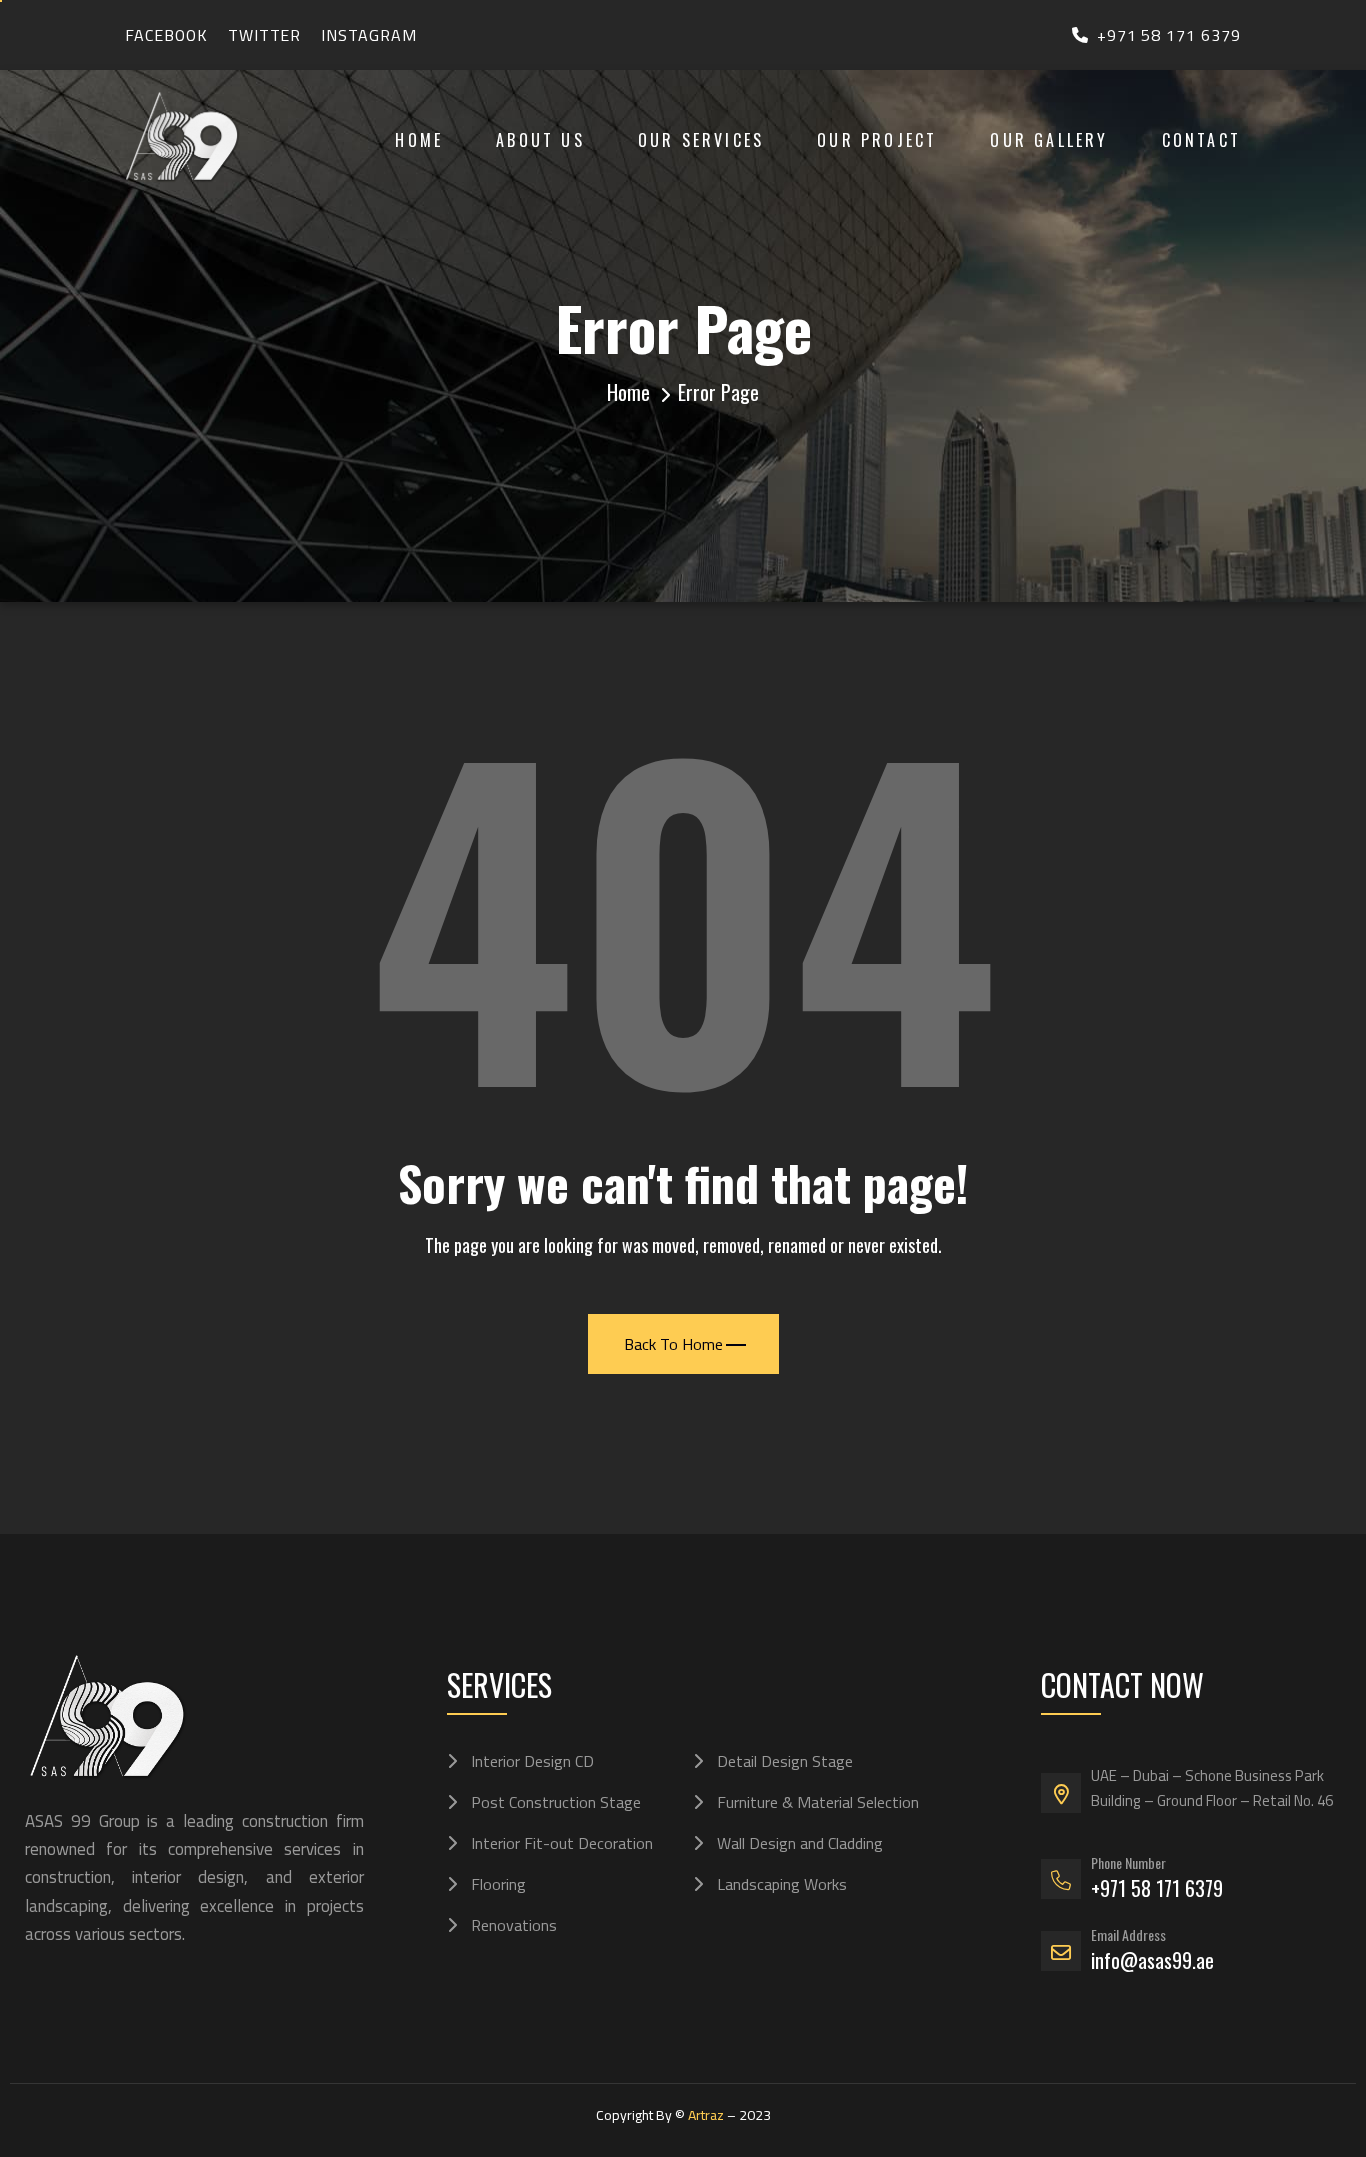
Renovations (514, 1925)
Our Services (701, 140)
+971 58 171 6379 (1169, 35)
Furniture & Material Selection (818, 1802)
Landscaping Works (782, 1884)
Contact (1201, 140)
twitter (265, 35)
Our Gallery (1049, 140)
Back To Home (673, 1344)
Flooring (498, 1884)
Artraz (706, 2115)
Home (419, 140)
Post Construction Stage (556, 1802)
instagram (369, 35)
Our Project (877, 140)
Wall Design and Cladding (800, 1843)
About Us (540, 140)
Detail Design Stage (785, 1761)
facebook (166, 35)
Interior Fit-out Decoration (562, 1843)
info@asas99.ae (1152, 1960)
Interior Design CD (532, 1761)
